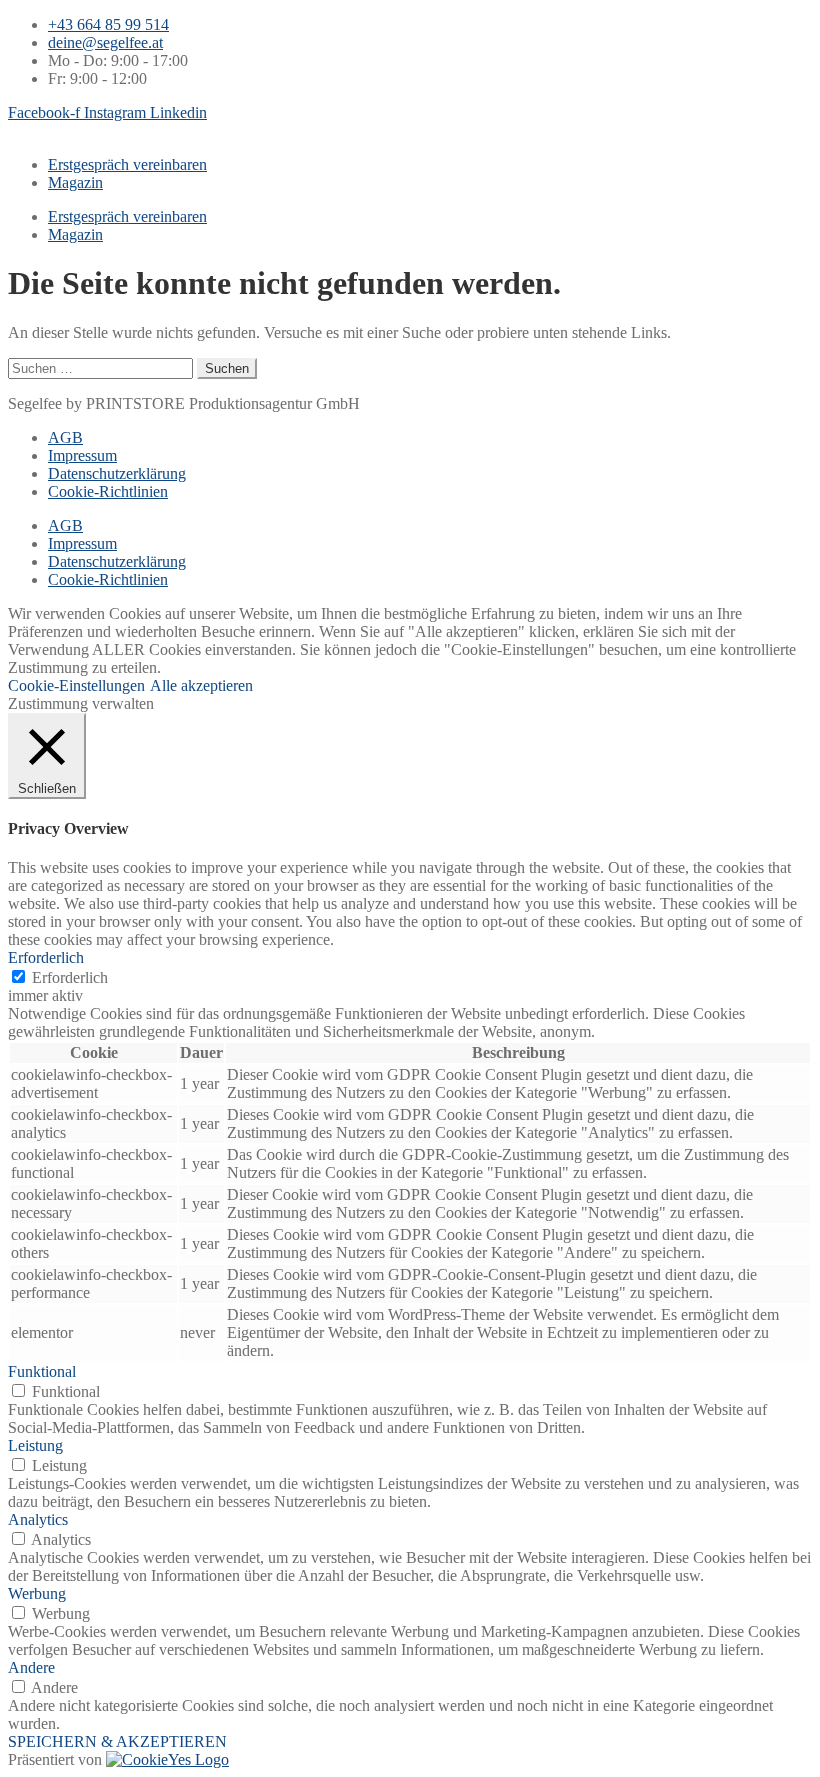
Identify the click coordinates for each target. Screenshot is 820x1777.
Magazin (75, 182)
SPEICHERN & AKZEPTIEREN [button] (117, 1741)
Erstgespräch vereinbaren (127, 164)
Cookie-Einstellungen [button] (76, 685)
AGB (65, 437)
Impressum (82, 455)
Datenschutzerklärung (117, 473)
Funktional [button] (42, 1371)
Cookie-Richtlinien (108, 491)
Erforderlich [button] (46, 957)
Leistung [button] (35, 1445)
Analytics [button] (38, 1519)
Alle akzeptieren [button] (201, 685)
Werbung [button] (37, 1593)
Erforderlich (70, 977)
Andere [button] (31, 1667)
